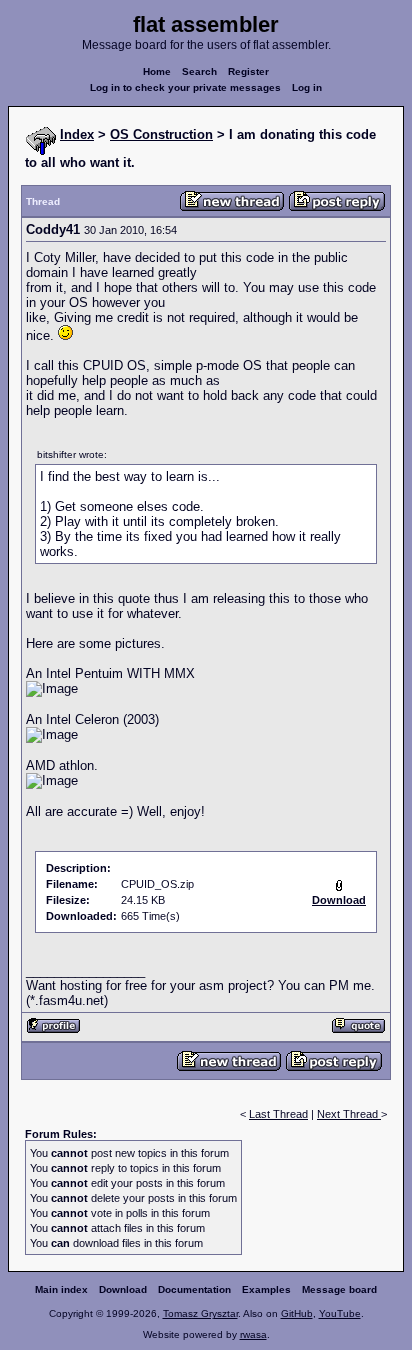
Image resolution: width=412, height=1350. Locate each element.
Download (123, 1289)
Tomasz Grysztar (200, 1313)
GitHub (297, 1313)
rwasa (253, 1334)
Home (157, 71)
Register (248, 71)
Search (199, 71)
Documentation (194, 1289)
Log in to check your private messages (185, 87)
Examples (266, 1289)
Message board (339, 1289)
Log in (307, 87)
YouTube (340, 1313)
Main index (61, 1289)
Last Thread (278, 1114)
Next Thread (349, 1114)
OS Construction (161, 134)
